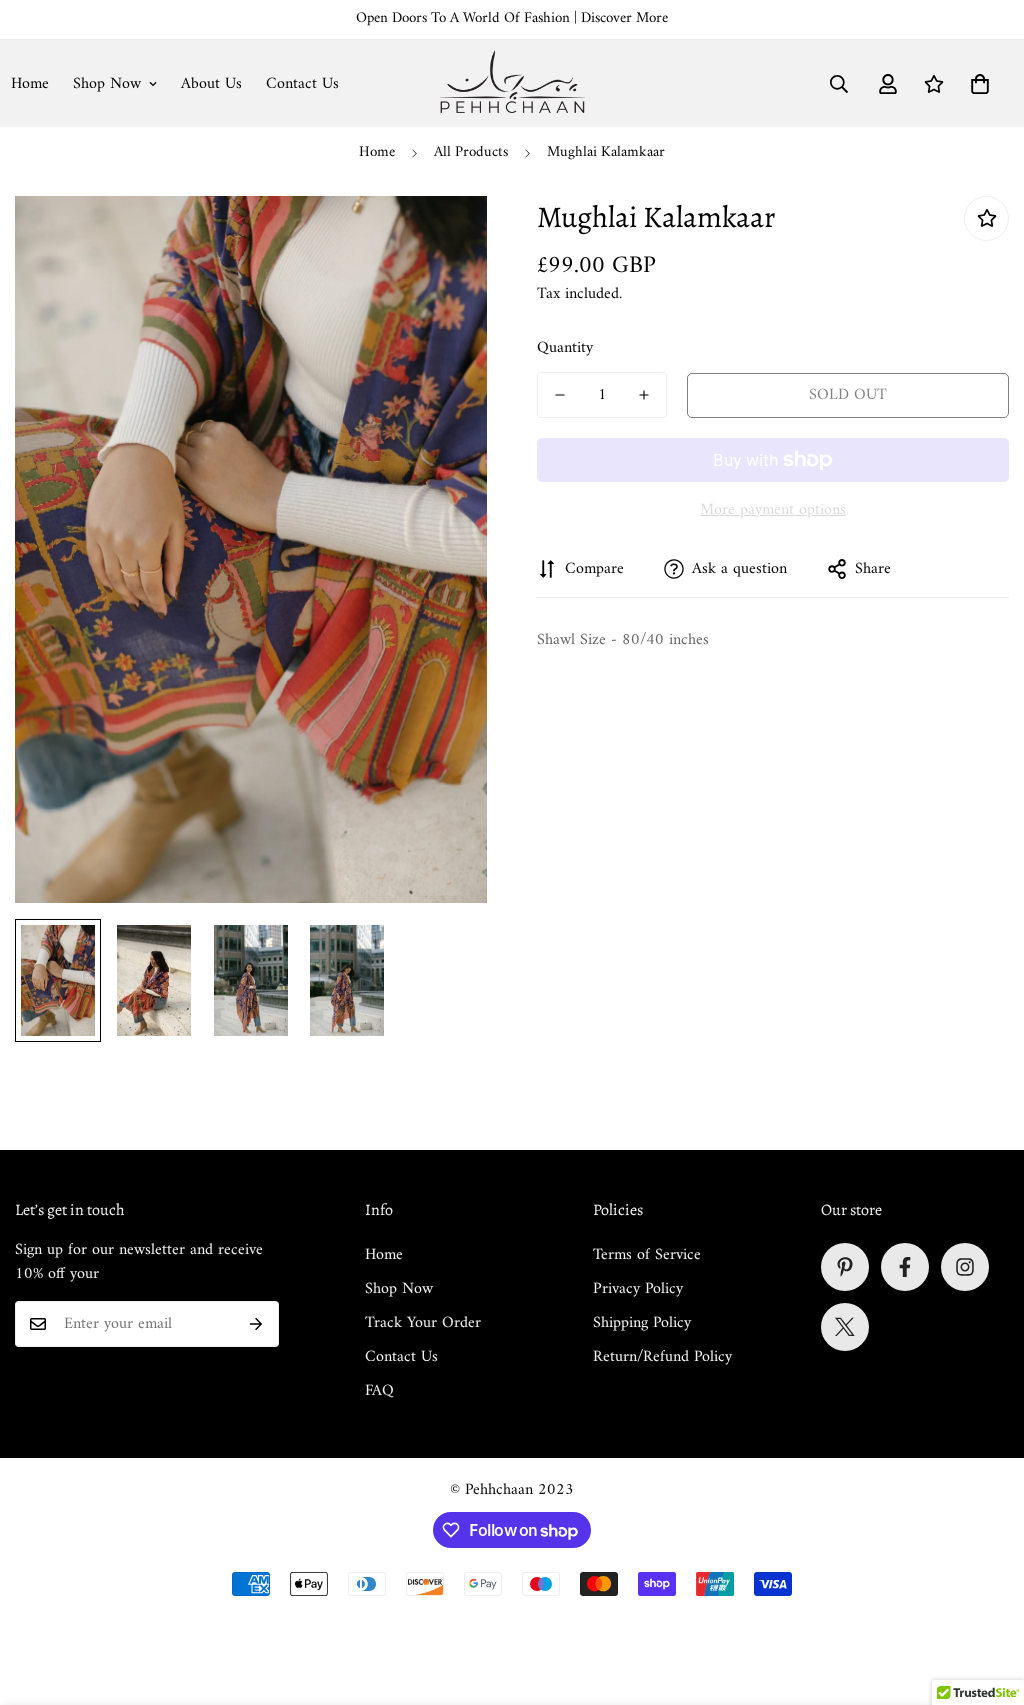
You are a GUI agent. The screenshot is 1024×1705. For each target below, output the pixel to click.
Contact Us (302, 84)
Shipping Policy (642, 1323)
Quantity (565, 348)
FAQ (379, 1391)
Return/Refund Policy (662, 1357)
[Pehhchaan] (512, 83)
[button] (980, 84)
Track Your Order (423, 1323)
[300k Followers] (905, 1267)
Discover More (624, 18)
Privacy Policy (638, 1289)
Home (377, 152)
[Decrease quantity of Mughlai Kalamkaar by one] (560, 395)
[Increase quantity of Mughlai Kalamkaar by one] (644, 395)
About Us (211, 84)
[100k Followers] (965, 1267)
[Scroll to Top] (985, 1596)
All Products (471, 152)
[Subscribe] (256, 1324)
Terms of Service (647, 1255)
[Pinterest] (845, 1267)
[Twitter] (845, 1327)
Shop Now (107, 84)
